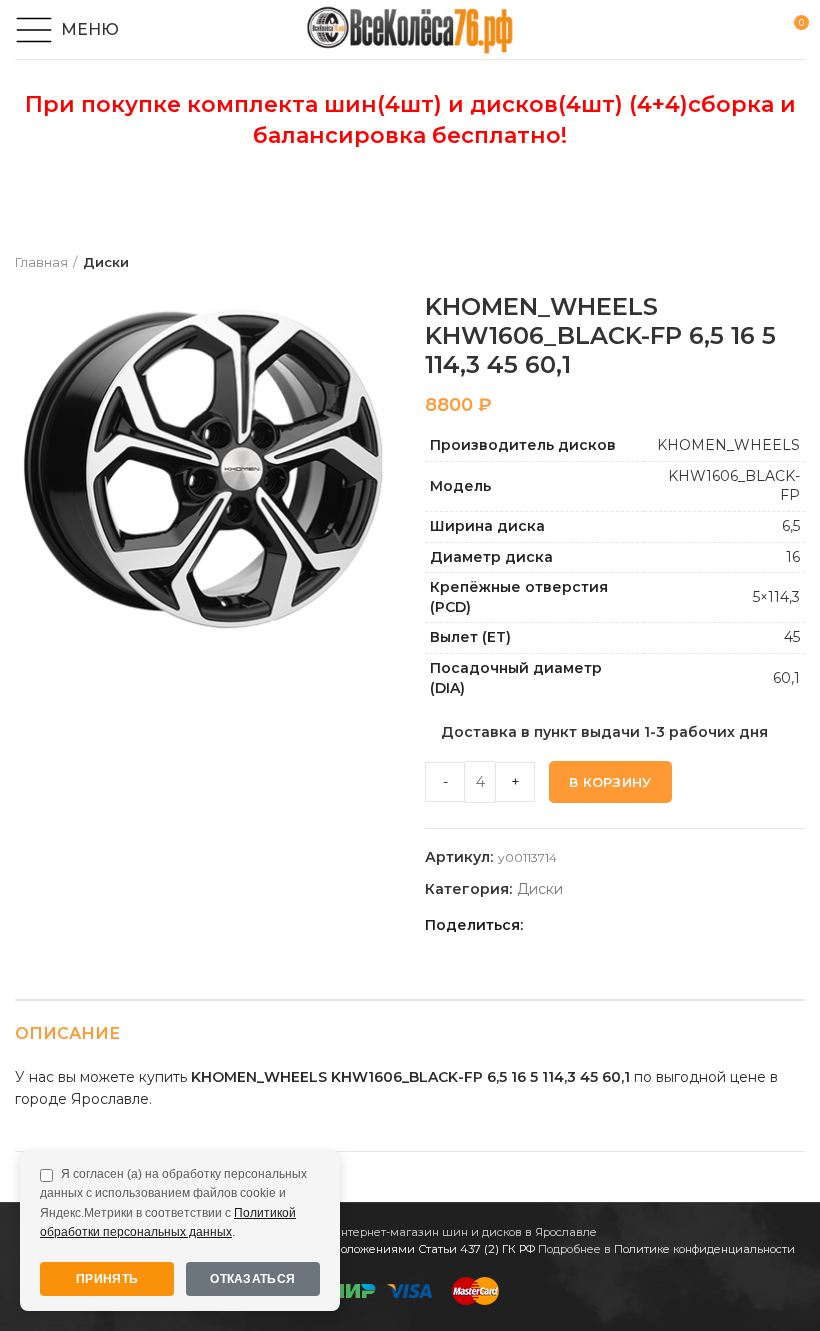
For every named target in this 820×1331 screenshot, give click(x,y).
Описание (67, 1033)
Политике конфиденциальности (704, 1249)
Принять (107, 1279)
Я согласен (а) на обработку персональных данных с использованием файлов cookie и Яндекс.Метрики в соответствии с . (173, 1203)
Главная (41, 262)
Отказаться (252, 1279)
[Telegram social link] (658, 926)
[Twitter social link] (566, 926)
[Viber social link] (681, 926)
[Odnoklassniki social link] (589, 926)
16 (793, 557)
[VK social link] (635, 926)
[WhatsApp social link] (612, 926)
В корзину (610, 782)
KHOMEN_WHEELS (728, 445)
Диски (106, 262)
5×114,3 (776, 597)
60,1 (786, 678)
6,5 (791, 526)
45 (792, 637)
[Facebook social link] (543, 926)
